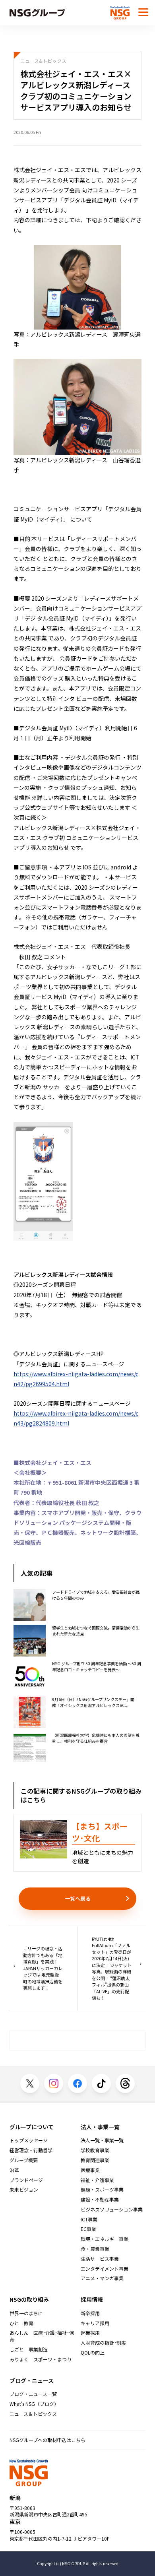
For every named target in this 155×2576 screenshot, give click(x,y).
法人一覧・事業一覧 (102, 2140)
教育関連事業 (95, 2160)
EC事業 (88, 2229)
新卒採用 (90, 2313)
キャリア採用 (95, 2323)
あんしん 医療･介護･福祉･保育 (42, 2336)
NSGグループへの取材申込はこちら (47, 2440)
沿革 (14, 2170)
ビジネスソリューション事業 (112, 2209)
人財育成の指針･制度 (103, 2343)
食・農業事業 (95, 2249)
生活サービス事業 (100, 2259)
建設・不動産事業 (100, 2200)
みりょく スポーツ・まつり (41, 2359)
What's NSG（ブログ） (34, 2404)
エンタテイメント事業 (105, 2269)
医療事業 (90, 2170)
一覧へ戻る (78, 1898)
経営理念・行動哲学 (31, 2150)
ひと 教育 (21, 2323)
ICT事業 (89, 2219)
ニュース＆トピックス (33, 2414)
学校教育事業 (95, 2150)
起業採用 (90, 2333)
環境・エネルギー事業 (105, 2239)
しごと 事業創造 (29, 2349)
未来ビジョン (24, 2190)
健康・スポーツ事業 (102, 2190)
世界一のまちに (26, 2313)
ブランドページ (26, 2180)
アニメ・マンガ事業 (102, 2278)
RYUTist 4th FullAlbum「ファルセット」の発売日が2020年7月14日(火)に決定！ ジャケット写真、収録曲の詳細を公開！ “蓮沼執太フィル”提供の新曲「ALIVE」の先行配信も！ (112, 1968)
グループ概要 (24, 2160)
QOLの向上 (93, 2353)
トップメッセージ (29, 2140)
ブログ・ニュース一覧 (33, 2394)
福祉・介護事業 (97, 2180)
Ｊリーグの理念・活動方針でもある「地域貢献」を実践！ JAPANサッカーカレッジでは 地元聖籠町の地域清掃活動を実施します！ (43, 1968)
